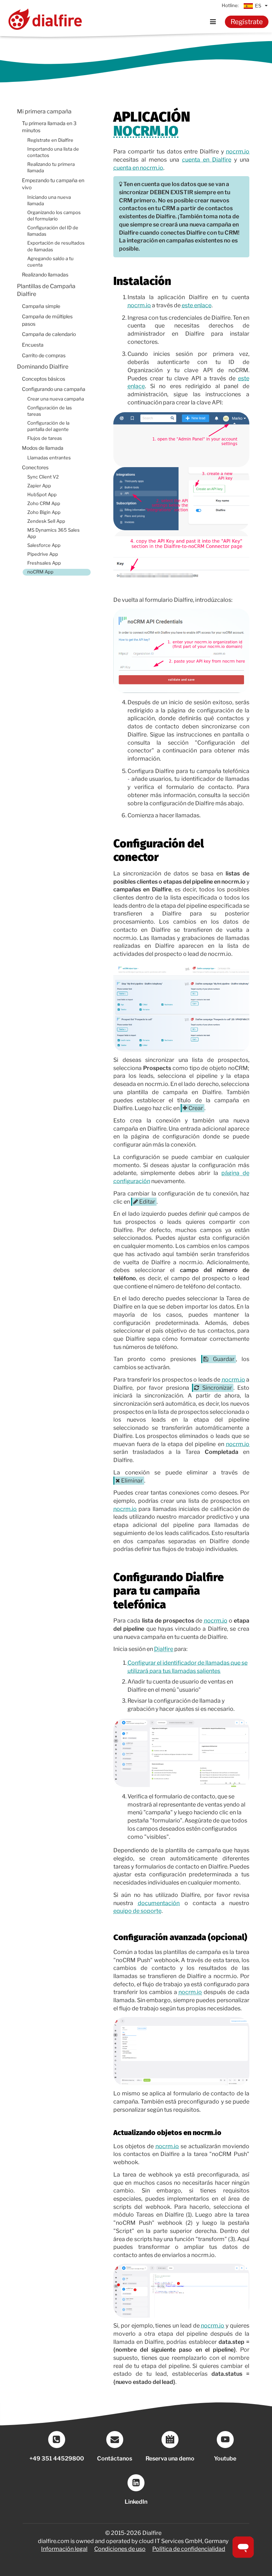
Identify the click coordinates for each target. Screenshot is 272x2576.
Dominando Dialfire (43, 367)
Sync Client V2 (43, 477)
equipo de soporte (137, 1911)
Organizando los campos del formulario (54, 216)
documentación (159, 1903)
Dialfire (164, 1649)
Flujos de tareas (45, 438)
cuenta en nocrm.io (138, 168)
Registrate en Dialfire (50, 140)
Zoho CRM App (44, 503)
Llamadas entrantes (49, 458)
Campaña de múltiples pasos (47, 320)
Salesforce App (44, 545)
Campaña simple (41, 306)
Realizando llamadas (45, 275)
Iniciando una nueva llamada (49, 200)
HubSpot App (42, 495)
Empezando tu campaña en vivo (53, 184)
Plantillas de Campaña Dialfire (46, 290)
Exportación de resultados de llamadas (56, 246)
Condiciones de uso (120, 2549)
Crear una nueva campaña (56, 399)
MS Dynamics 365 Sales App (53, 533)
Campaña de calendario (49, 334)
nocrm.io (146, 131)
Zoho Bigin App (44, 512)
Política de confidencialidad (189, 2549)
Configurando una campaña (54, 389)
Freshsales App (44, 563)
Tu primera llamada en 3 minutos (49, 127)
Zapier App (39, 486)
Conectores (35, 467)
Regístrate (247, 22)
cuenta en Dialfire (207, 160)
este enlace (197, 305)
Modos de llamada (43, 448)
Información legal (64, 2549)
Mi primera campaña (44, 111)
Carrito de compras (44, 355)
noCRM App (40, 572)
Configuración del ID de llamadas (53, 231)
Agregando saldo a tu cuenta (50, 262)
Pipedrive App (43, 554)
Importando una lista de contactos (53, 152)
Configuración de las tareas (50, 411)
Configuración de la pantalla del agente (48, 426)
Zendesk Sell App (46, 521)
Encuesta (33, 345)
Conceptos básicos (44, 379)
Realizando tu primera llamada (51, 167)
